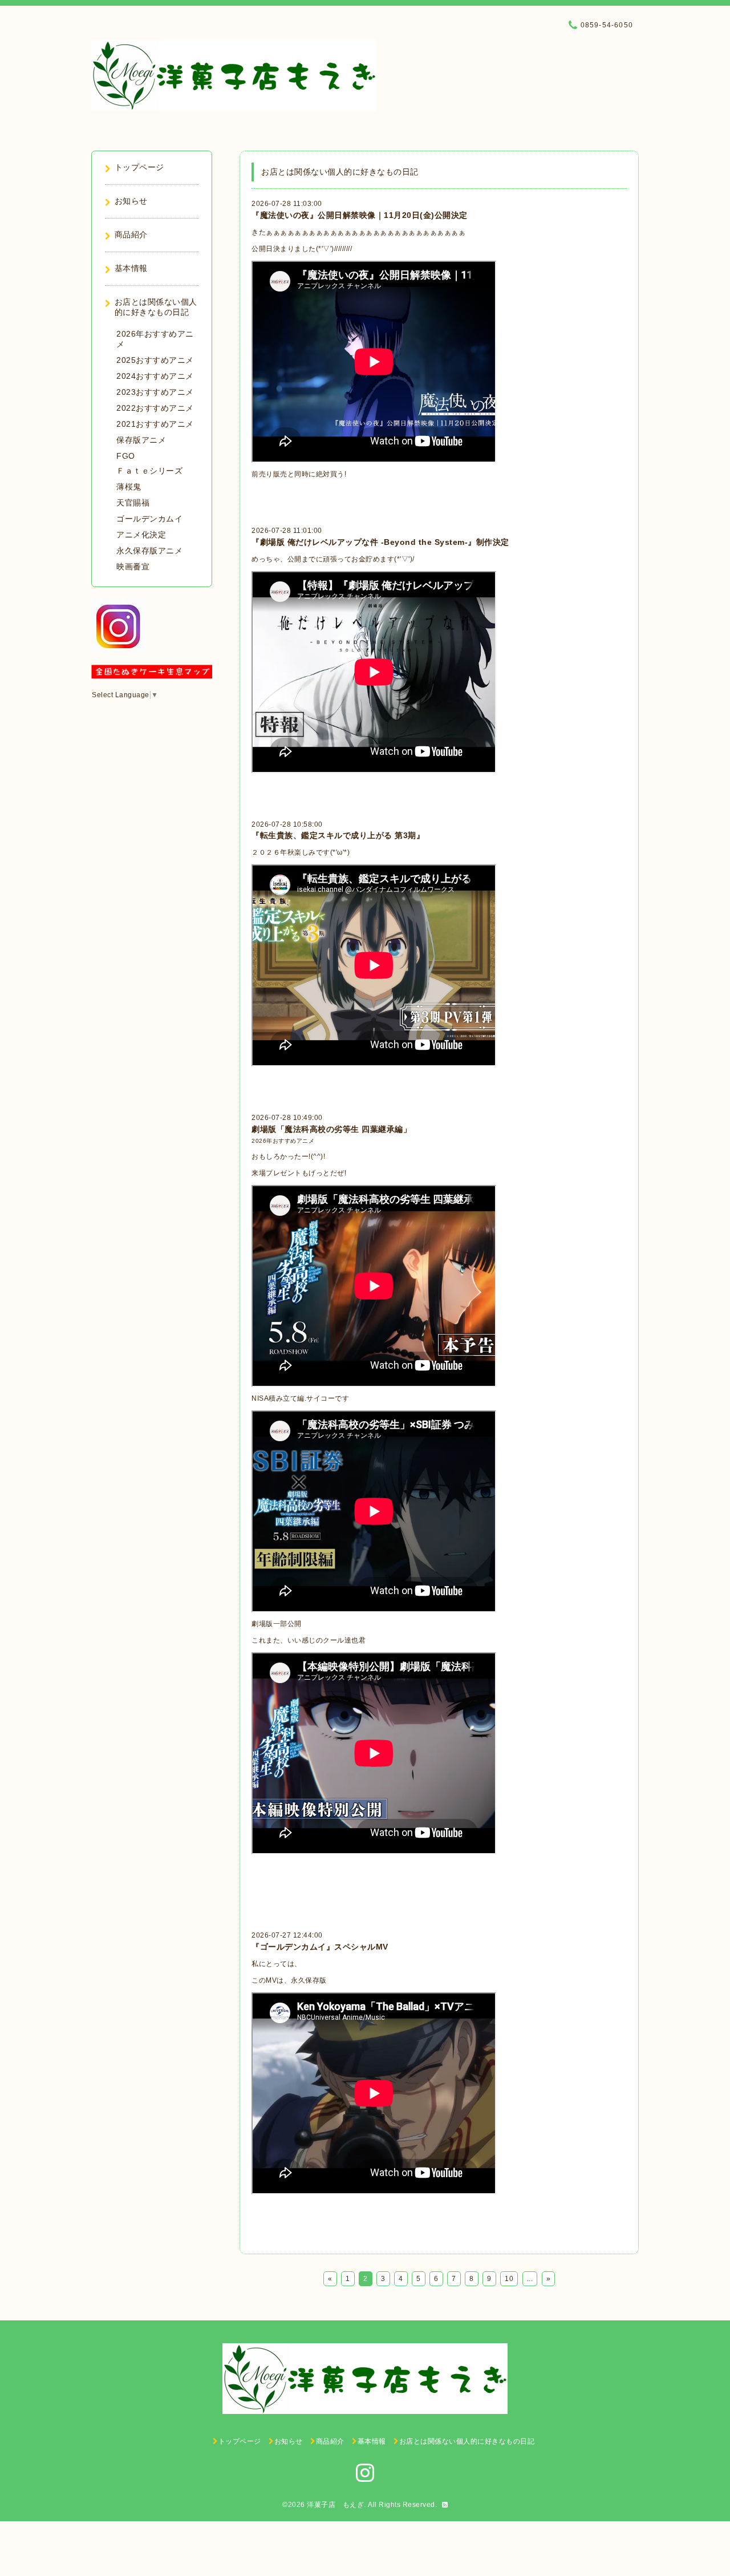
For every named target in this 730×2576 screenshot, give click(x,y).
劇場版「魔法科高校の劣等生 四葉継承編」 (331, 1129)
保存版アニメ (141, 440)
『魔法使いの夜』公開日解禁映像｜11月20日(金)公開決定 (360, 215)
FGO (126, 456)
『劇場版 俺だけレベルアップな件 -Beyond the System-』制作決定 (380, 542)
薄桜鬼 (129, 487)
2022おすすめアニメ (155, 408)
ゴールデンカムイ (149, 519)
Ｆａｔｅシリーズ (149, 471)
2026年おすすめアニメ (283, 1141)
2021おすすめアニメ (155, 424)
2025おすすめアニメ (155, 360)
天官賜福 (133, 503)
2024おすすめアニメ (155, 376)
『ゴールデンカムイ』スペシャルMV (320, 1947)
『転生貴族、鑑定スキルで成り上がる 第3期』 (338, 835)
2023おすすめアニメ (155, 392)
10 (509, 2279)
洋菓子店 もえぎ (335, 2505)
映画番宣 (133, 567)
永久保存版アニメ (149, 551)
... (530, 2279)
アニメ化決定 (141, 535)
